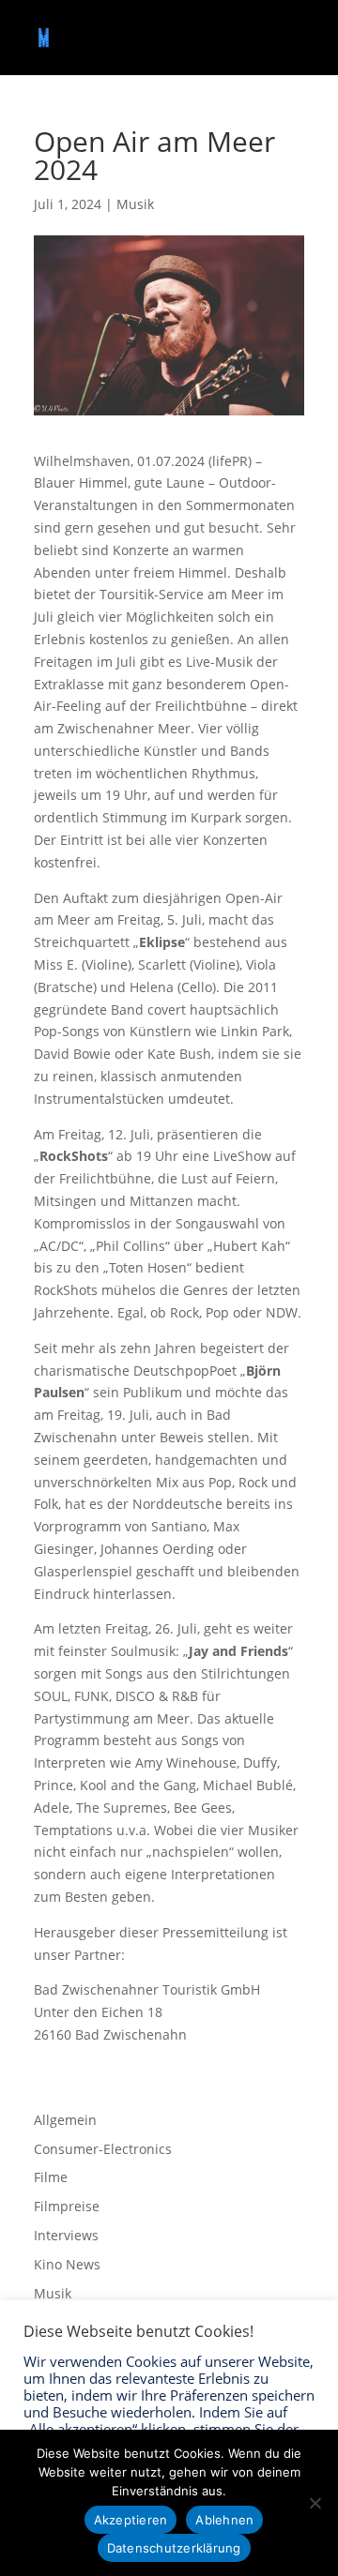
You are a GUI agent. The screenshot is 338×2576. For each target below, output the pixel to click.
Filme (51, 2177)
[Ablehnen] (315, 2503)
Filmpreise (67, 2206)
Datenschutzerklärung (174, 2548)
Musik (135, 204)
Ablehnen (224, 2520)
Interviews (66, 2235)
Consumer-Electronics (103, 2149)
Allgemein (65, 2120)
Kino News (67, 2264)
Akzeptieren (131, 2520)
